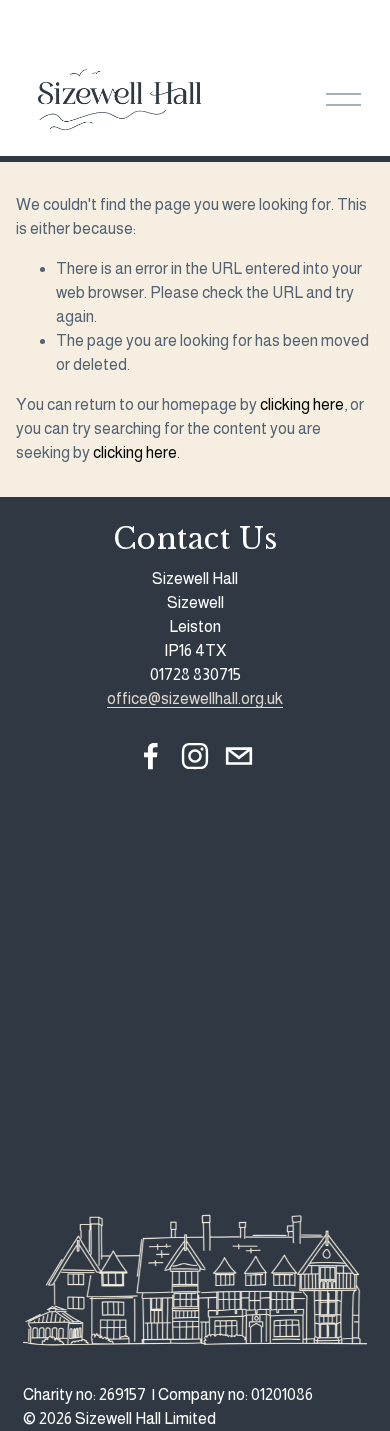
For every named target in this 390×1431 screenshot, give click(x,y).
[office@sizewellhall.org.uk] (239, 756)
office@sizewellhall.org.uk (195, 698)
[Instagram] (195, 756)
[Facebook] (151, 756)
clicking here (302, 404)
